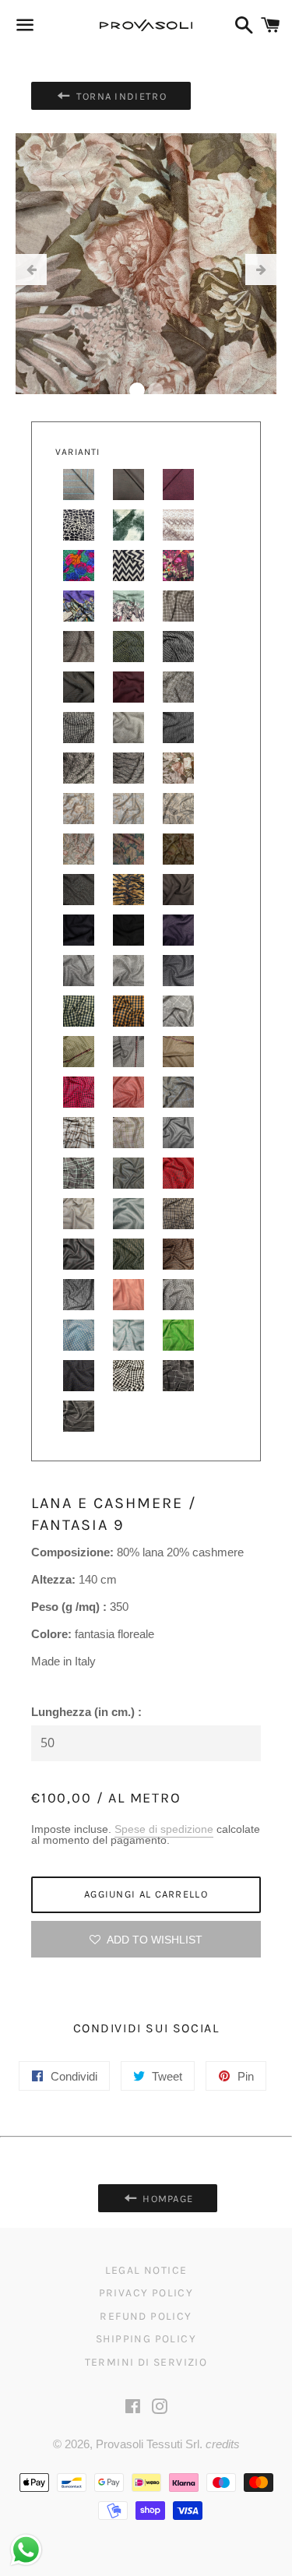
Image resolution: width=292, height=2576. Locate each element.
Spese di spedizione (164, 1829)
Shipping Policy (146, 2339)
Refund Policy (146, 2316)
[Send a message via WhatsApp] (26, 2550)
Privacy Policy (146, 2293)
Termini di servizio (146, 2362)
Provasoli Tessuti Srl (148, 2444)
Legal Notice (146, 2270)
